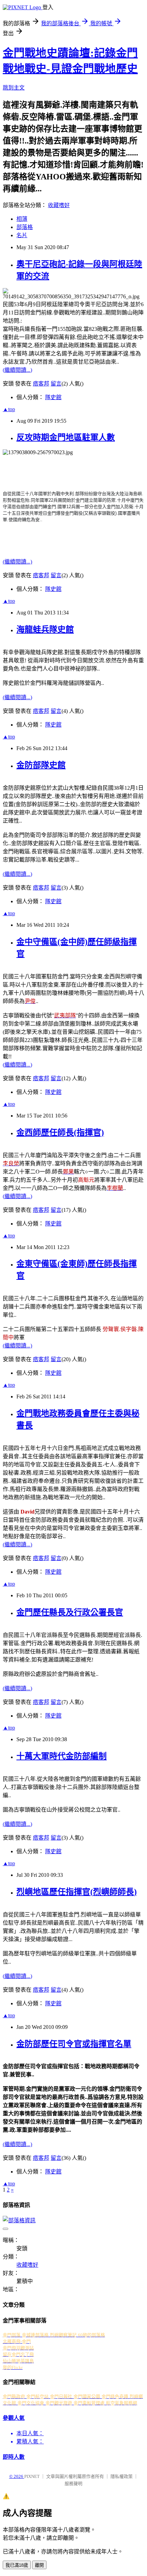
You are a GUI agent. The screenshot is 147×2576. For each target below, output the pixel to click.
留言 (56, 384)
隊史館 (53, 397)
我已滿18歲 (17, 2565)
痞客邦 (41, 384)
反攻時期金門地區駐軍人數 (66, 437)
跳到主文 (14, 88)
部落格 (25, 227)
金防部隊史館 (41, 765)
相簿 (22, 219)
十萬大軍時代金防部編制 (62, 1756)
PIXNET (32, 2476)
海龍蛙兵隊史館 (45, 629)
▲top (9, 409)
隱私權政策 (122, 2476)
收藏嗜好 (59, 205)
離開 (39, 2565)
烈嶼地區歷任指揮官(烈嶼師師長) (77, 1892)
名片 (22, 235)
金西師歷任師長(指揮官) (60, 1133)
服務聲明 (73, 2484)
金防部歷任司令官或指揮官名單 (74, 2044)
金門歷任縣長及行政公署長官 (70, 1612)
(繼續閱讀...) (17, 370)
